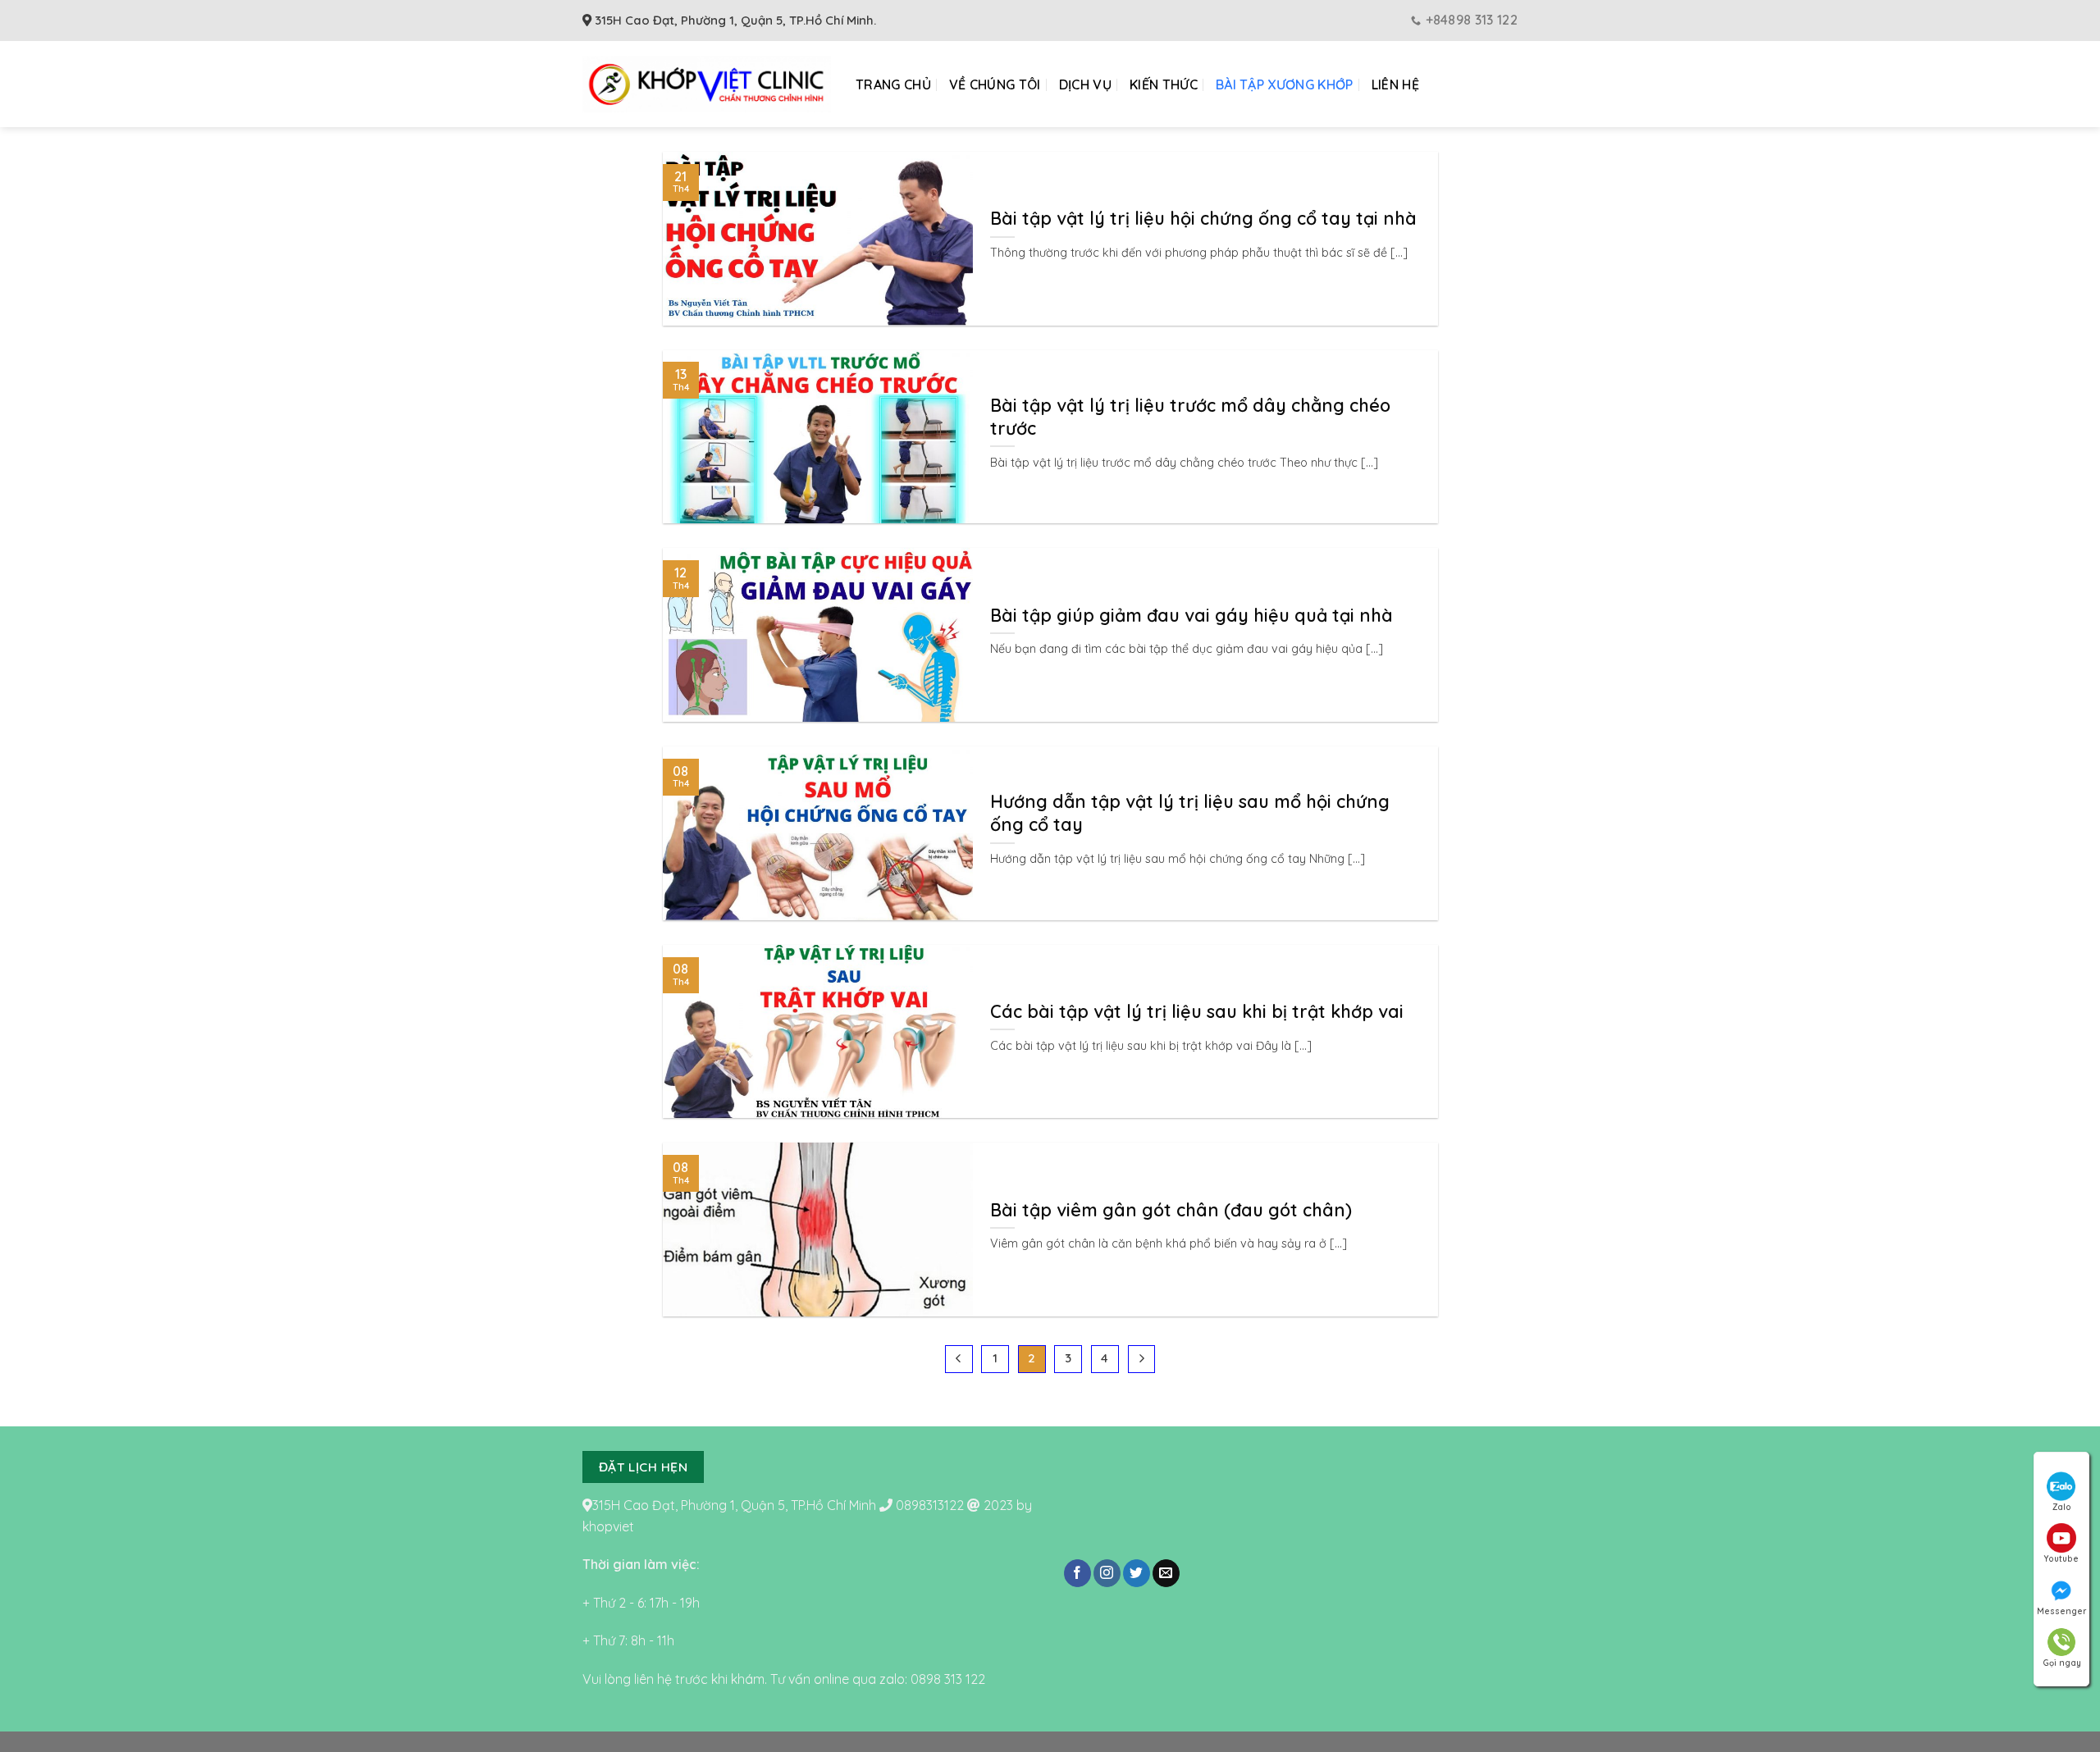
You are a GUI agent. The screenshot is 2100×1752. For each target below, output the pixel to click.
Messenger (2061, 1611)
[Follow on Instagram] (1107, 1573)
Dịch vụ (1085, 84)
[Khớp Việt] (707, 84)
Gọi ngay (2062, 1663)
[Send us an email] (1166, 1573)
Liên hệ (1395, 84)
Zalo (2062, 1507)
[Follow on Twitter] (1137, 1573)
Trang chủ (893, 84)
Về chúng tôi (995, 84)
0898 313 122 (948, 1679)
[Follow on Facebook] (1077, 1573)
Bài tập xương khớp (1285, 84)
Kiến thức (1164, 84)
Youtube (2061, 1559)
